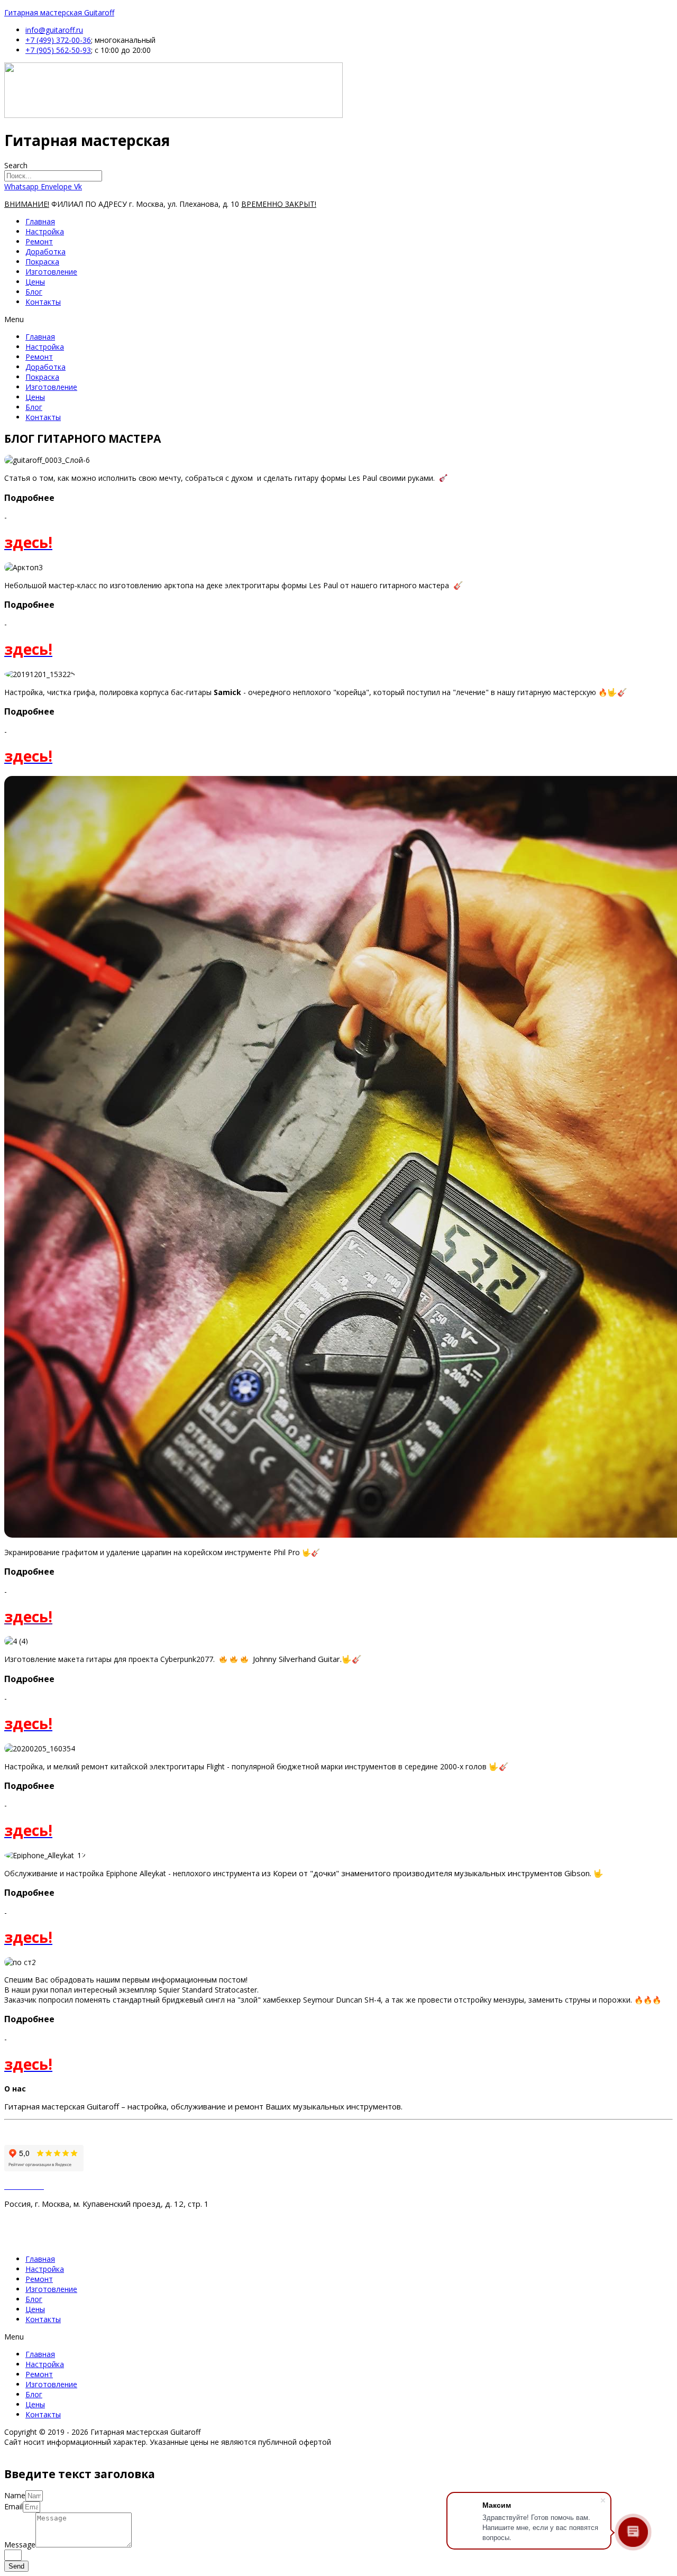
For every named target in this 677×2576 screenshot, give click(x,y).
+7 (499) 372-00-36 (58, 40)
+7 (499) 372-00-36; (48, 2221)
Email (13, 2506)
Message (20, 2545)
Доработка (45, 252)
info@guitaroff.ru (54, 30)
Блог (34, 292)
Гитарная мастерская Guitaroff (59, 12)
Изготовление (51, 272)
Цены (35, 282)
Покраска (42, 262)
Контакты (43, 302)
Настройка (45, 231)
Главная (40, 221)
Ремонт (39, 241)
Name (15, 2495)
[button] (338, 319)
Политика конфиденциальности (70, 2132)
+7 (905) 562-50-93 (58, 50)
